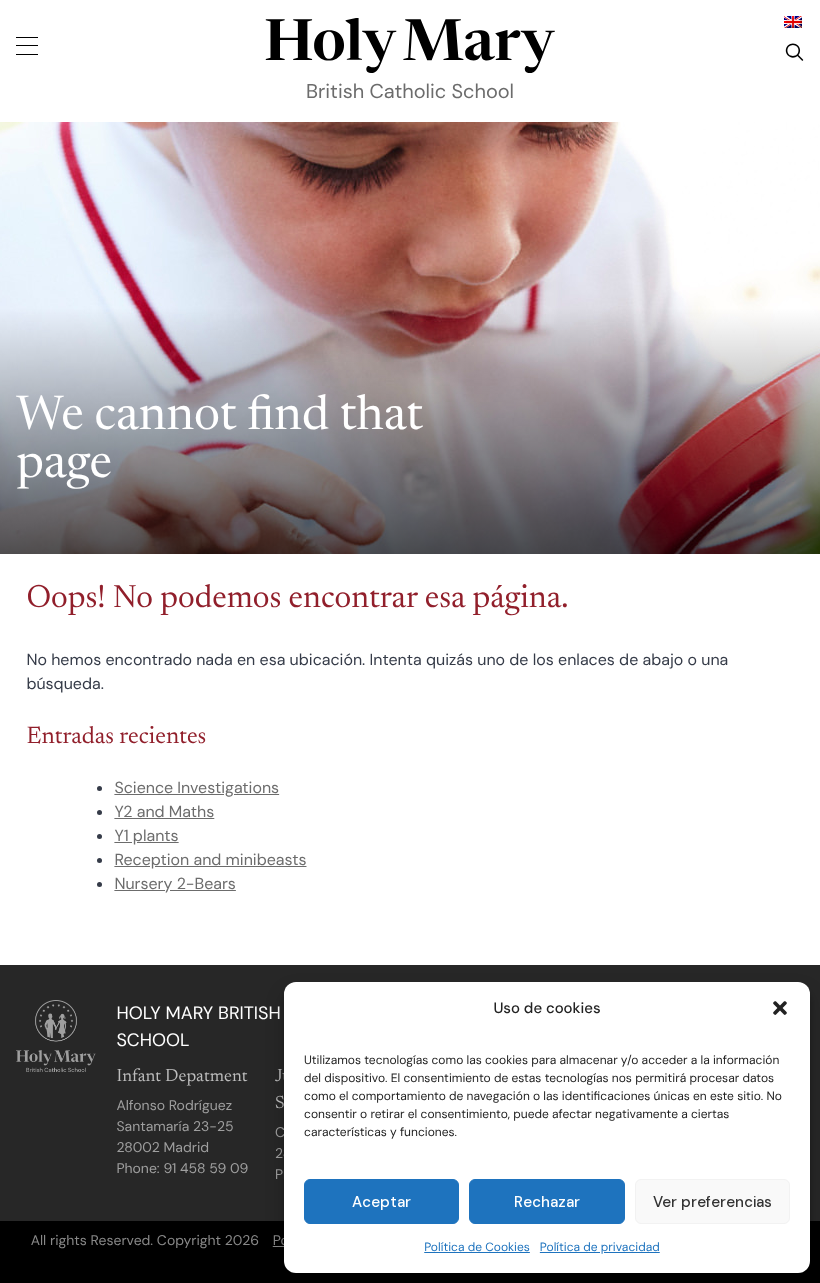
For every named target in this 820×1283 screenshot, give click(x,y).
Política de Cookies (477, 1247)
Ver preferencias (712, 1202)
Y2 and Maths (164, 811)
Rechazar (547, 1202)
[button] (780, 1008)
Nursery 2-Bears (174, 883)
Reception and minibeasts (210, 859)
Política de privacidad (600, 1247)
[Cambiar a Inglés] (793, 21)
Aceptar (381, 1202)
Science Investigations (196, 787)
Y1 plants (146, 835)
